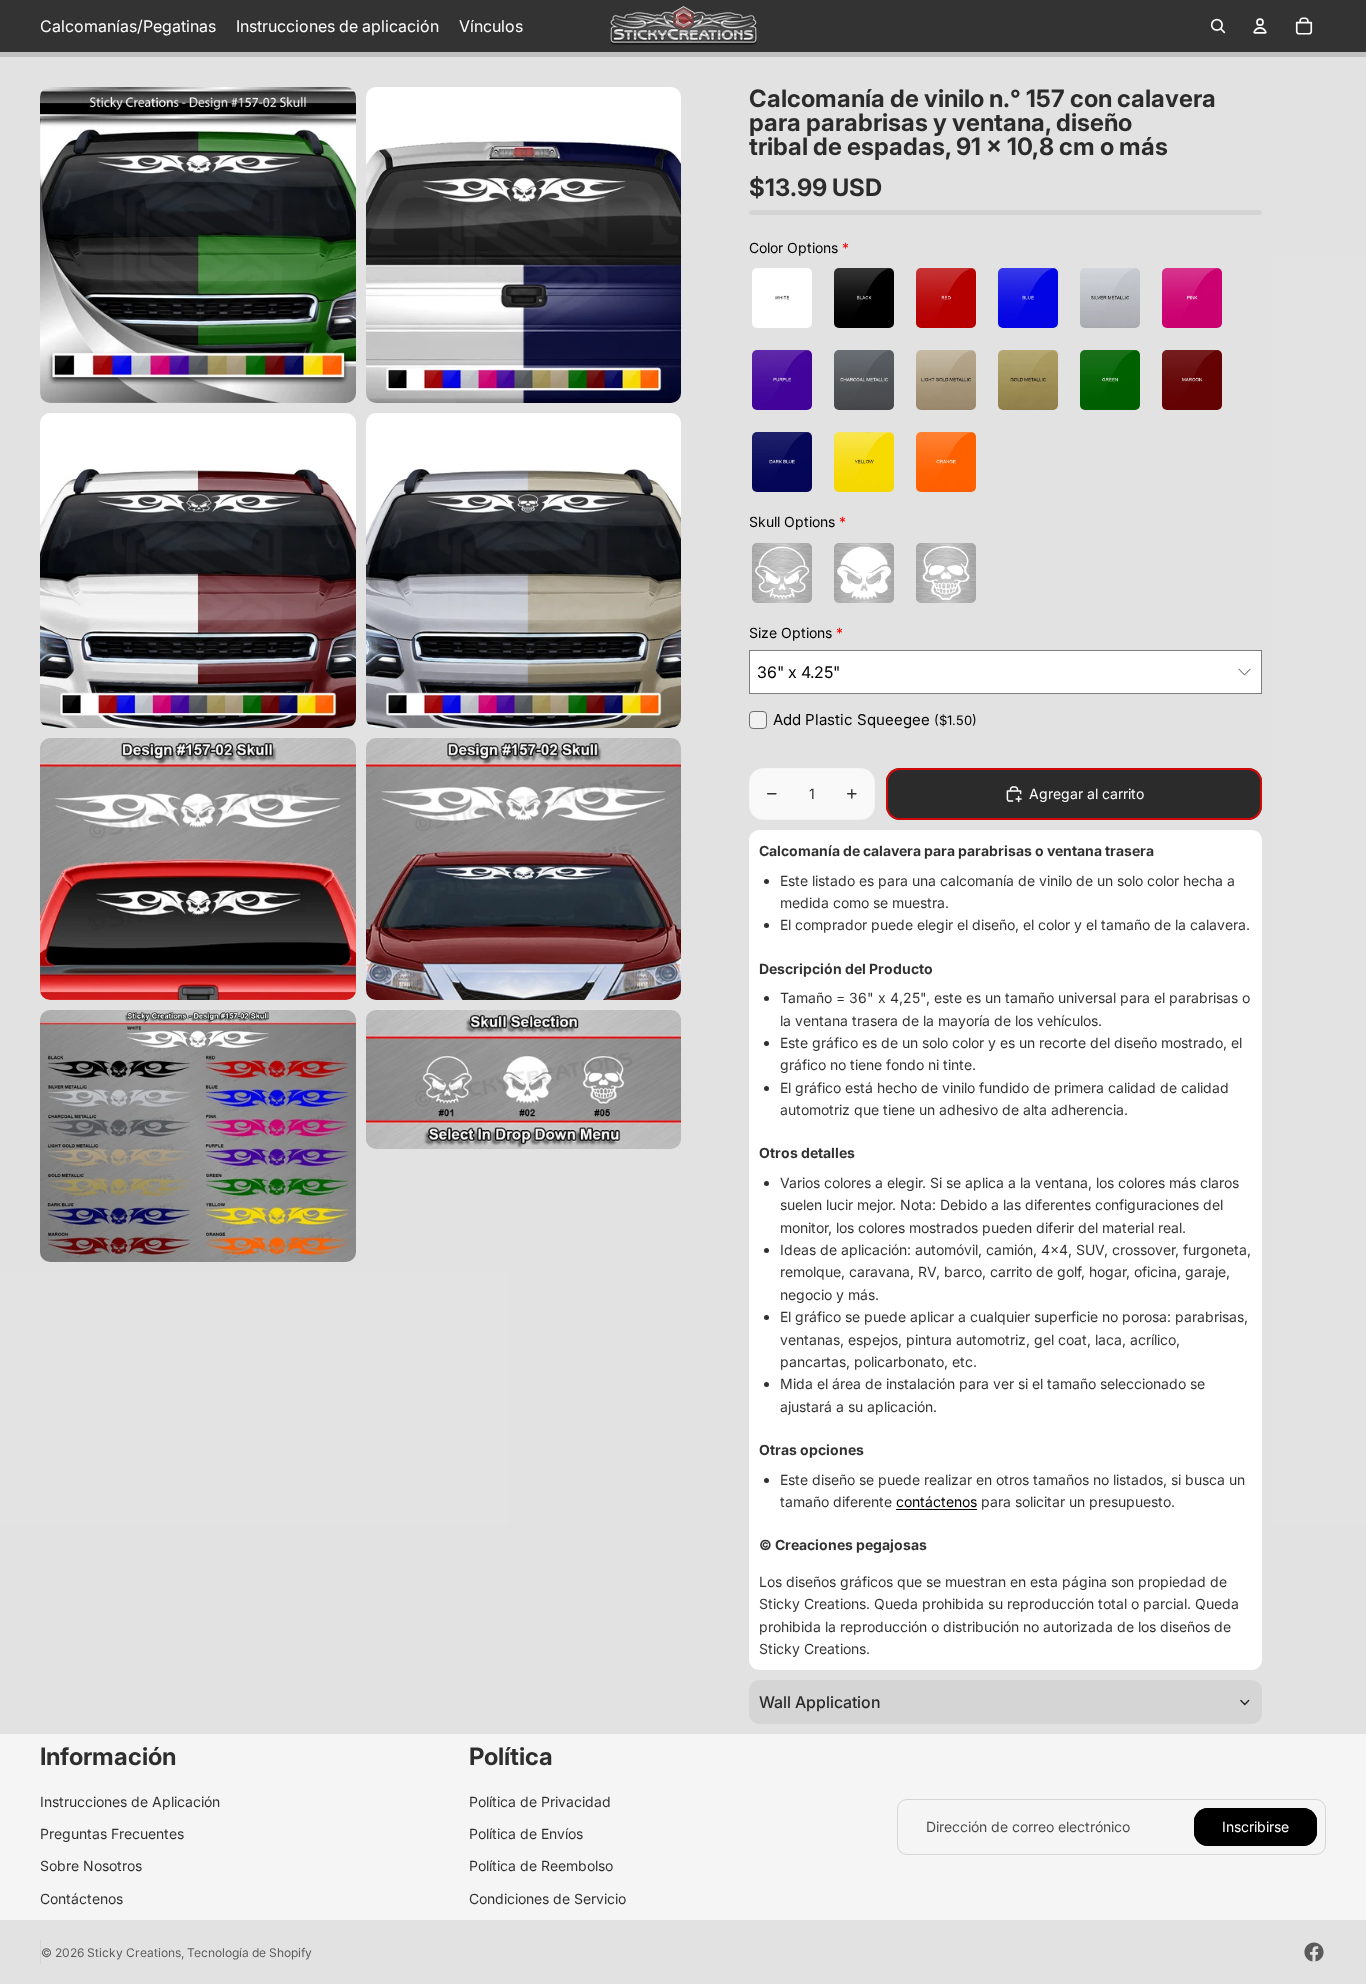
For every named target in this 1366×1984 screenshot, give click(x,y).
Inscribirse (1255, 1826)
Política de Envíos (526, 1833)
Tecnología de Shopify (249, 1952)
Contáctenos (81, 1898)
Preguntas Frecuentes (112, 1833)
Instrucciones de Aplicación (130, 1801)
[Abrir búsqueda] (1218, 26)
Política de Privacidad (540, 1801)
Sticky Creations (134, 1952)
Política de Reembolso (541, 1865)
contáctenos (936, 1501)
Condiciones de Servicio (547, 1898)
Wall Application (820, 1702)
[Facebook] (1314, 1952)
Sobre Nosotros (91, 1865)
